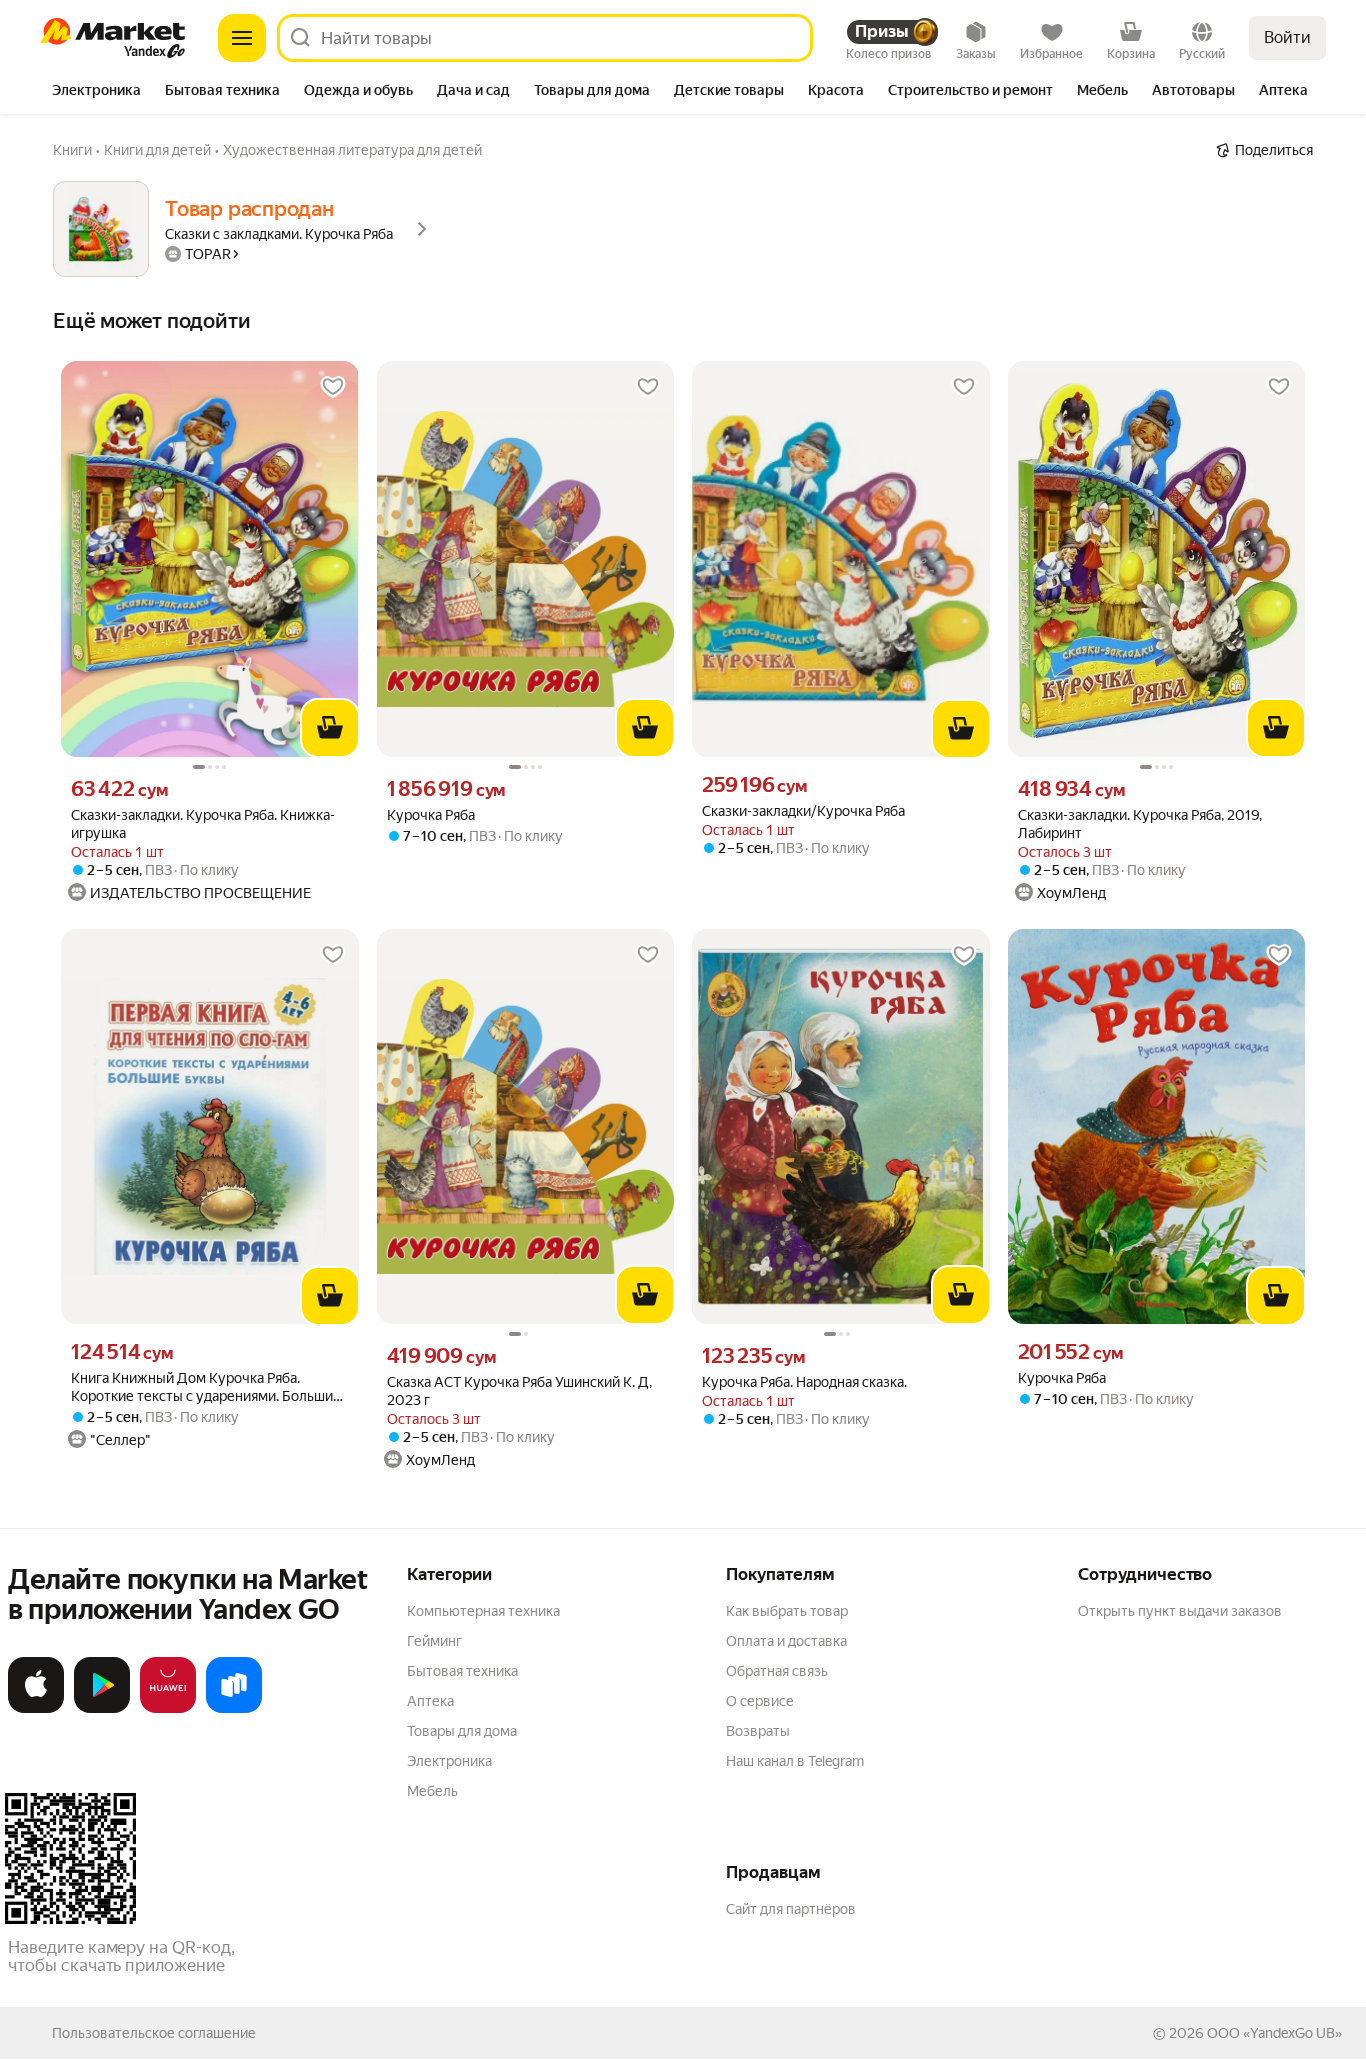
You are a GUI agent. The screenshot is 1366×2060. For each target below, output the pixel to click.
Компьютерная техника (483, 1611)
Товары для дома (462, 1731)
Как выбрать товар (787, 1611)
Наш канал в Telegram (795, 1761)
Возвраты (758, 1731)
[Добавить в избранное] (333, 387)
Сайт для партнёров (791, 1909)
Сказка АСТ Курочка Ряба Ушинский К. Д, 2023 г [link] (519, 1391)
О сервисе (760, 1701)
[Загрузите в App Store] (36, 1709)
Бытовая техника (462, 1671)
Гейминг (434, 1641)
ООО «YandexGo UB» (1274, 2033)
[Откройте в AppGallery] (168, 1709)
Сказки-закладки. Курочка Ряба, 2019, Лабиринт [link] (1140, 824)
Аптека (430, 1701)
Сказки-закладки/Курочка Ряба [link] (803, 811)
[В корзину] (330, 728)
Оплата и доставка (786, 1641)
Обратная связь (777, 1671)
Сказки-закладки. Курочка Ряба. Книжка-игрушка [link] (203, 824)
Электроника (449, 1761)
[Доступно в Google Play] (102, 1709)
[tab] (96, 92)
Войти (1287, 37)
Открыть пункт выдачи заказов (1180, 1611)
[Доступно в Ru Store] (234, 1709)
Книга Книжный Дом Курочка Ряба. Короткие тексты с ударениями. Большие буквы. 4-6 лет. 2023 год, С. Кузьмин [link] (206, 1387)
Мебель (432, 1791)
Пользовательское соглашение (154, 2033)
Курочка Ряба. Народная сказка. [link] (804, 1382)
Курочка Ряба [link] (431, 815)
